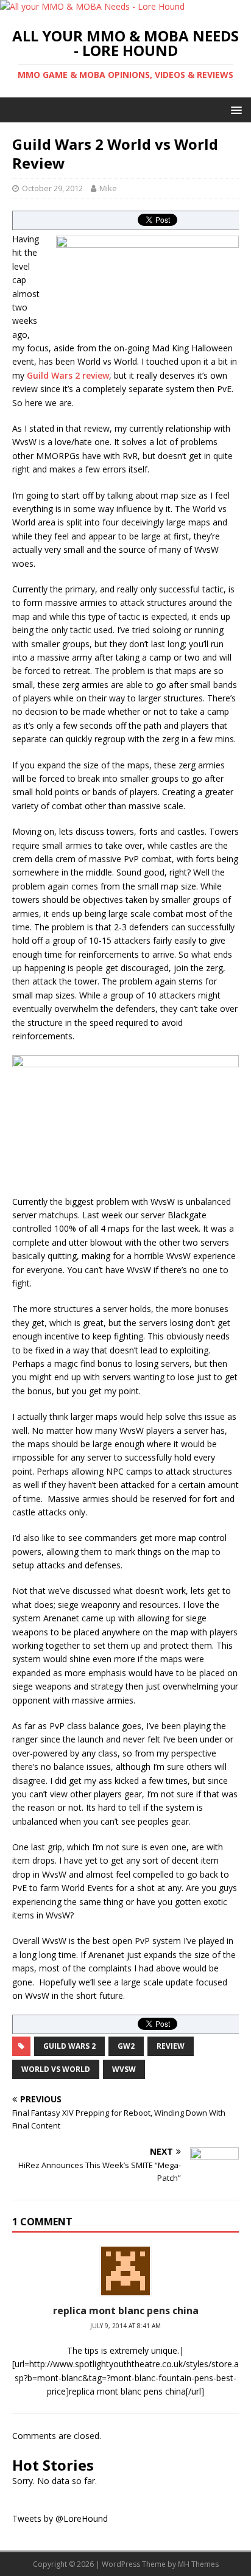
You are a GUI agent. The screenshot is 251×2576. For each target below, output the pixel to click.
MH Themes (198, 2564)
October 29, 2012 (52, 188)
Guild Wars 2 (69, 2046)
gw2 (126, 2046)
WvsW (124, 2069)
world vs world (56, 2069)
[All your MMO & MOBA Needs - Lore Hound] (92, 6)
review (171, 2046)
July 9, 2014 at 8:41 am (125, 2326)
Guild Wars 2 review (68, 375)
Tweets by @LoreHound (60, 2518)
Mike (108, 188)
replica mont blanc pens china (126, 2311)
